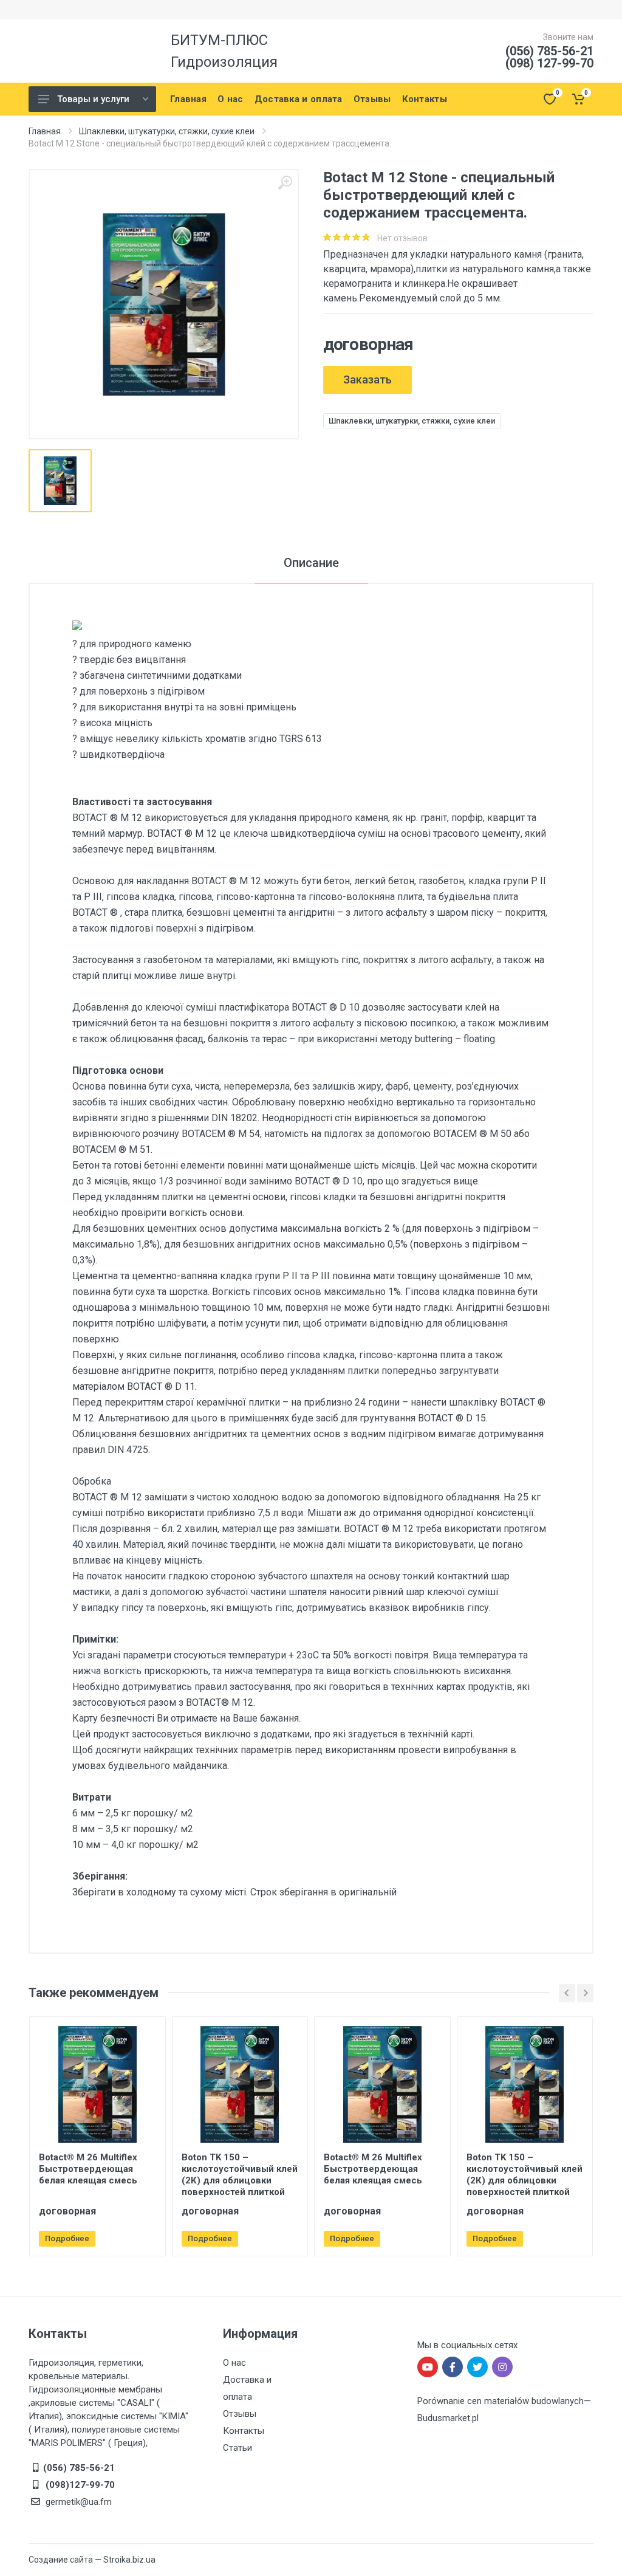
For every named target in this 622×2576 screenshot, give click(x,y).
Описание (311, 563)
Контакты (244, 2431)
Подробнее (67, 2238)
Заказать (367, 380)
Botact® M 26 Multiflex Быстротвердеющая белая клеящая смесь (88, 2169)
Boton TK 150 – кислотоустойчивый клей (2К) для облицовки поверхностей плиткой (240, 2175)
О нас (234, 2363)
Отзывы (240, 2414)
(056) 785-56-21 (549, 51)
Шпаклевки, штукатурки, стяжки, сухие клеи (167, 131)
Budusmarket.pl (448, 2418)
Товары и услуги (93, 99)
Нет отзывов (402, 238)
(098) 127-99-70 (549, 63)
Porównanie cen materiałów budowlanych (501, 2401)
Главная (45, 131)
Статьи (238, 2448)
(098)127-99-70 (79, 2485)
